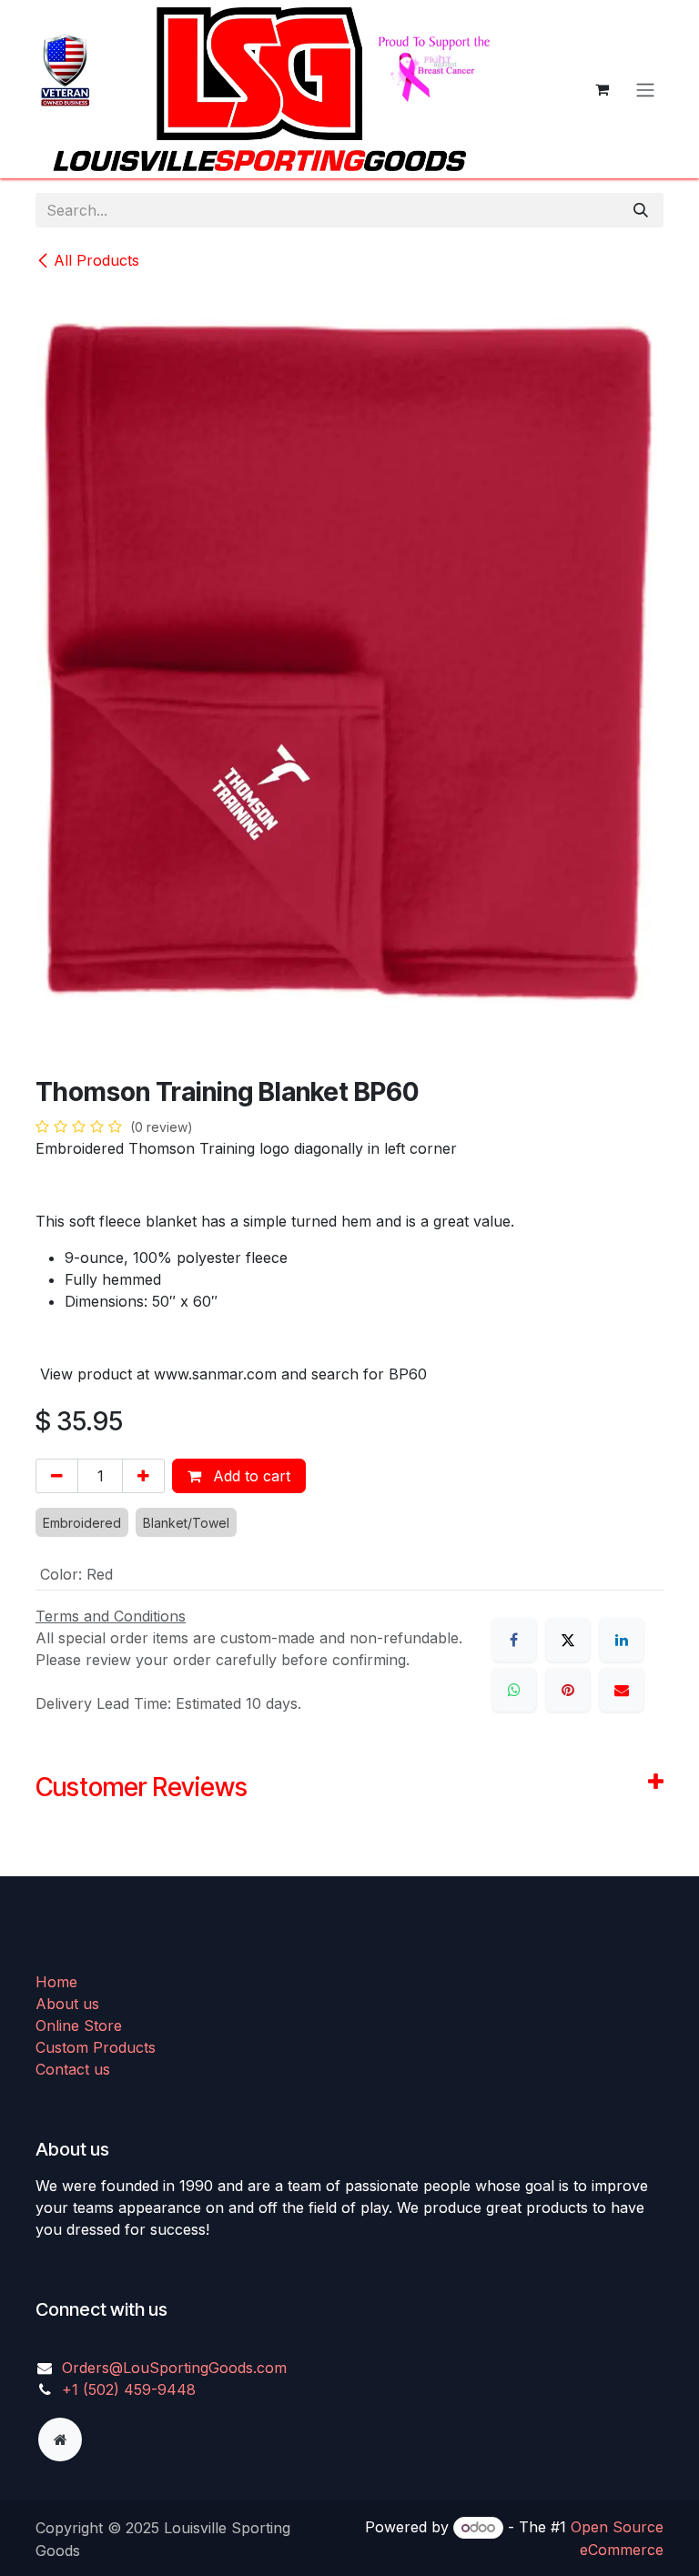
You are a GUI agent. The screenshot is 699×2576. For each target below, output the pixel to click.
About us (67, 2004)
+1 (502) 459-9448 (129, 2389)
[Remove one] (57, 1476)
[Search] (641, 210)
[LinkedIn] (622, 1640)
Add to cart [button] (249, 1476)
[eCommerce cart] (602, 89)
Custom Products (96, 2047)
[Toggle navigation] (645, 89)
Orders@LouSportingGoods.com (174, 2368)
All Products (96, 260)
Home (56, 1982)
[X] (568, 1640)
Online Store (79, 2025)
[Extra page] (60, 2440)
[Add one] (143, 1476)
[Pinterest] (568, 1690)
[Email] (622, 1690)
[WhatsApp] (514, 1690)
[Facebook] (514, 1640)
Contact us (73, 2069)
